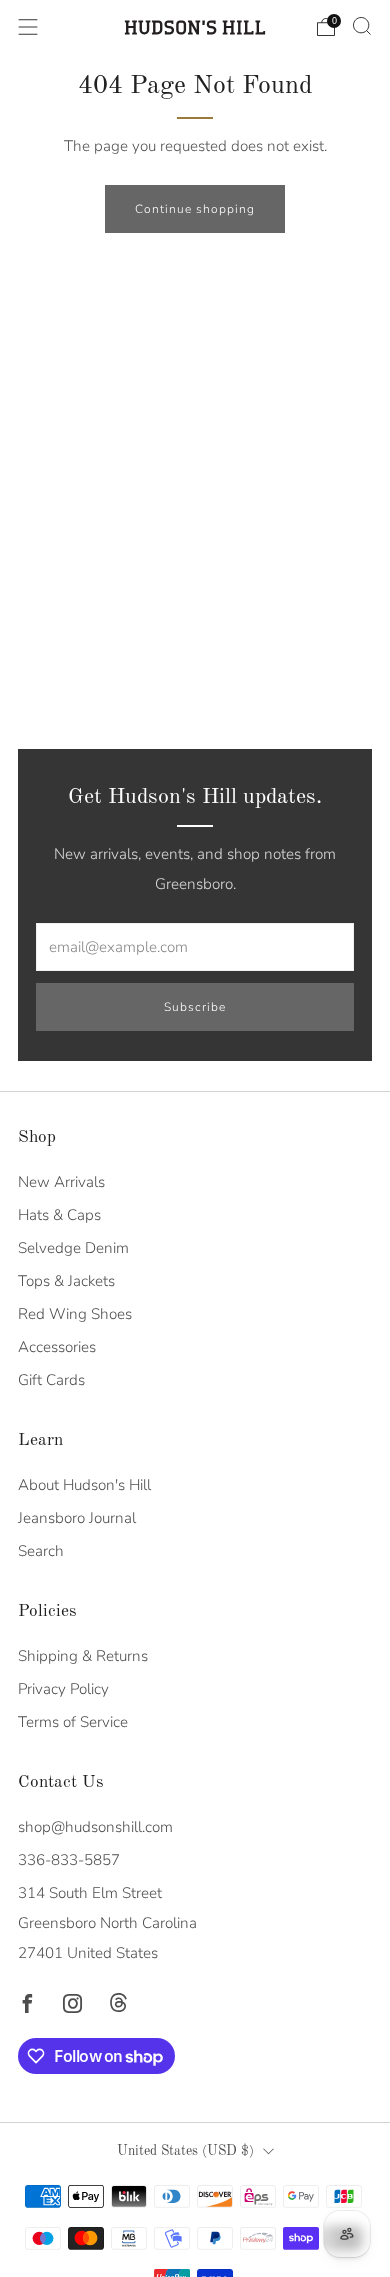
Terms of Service (73, 1722)
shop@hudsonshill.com (95, 1827)
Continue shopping (195, 209)
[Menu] (28, 27)
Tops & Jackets (66, 1281)
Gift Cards (51, 1380)
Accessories (57, 1347)
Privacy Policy (63, 1689)
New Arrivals (61, 1182)
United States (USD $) (185, 2151)
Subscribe (195, 1007)
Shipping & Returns (83, 1656)
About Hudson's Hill (84, 1485)
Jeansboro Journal (77, 1518)
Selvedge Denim (73, 1248)
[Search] (362, 26)
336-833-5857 (69, 1860)
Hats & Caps (59, 1215)
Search (41, 1551)
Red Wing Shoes (75, 1314)
